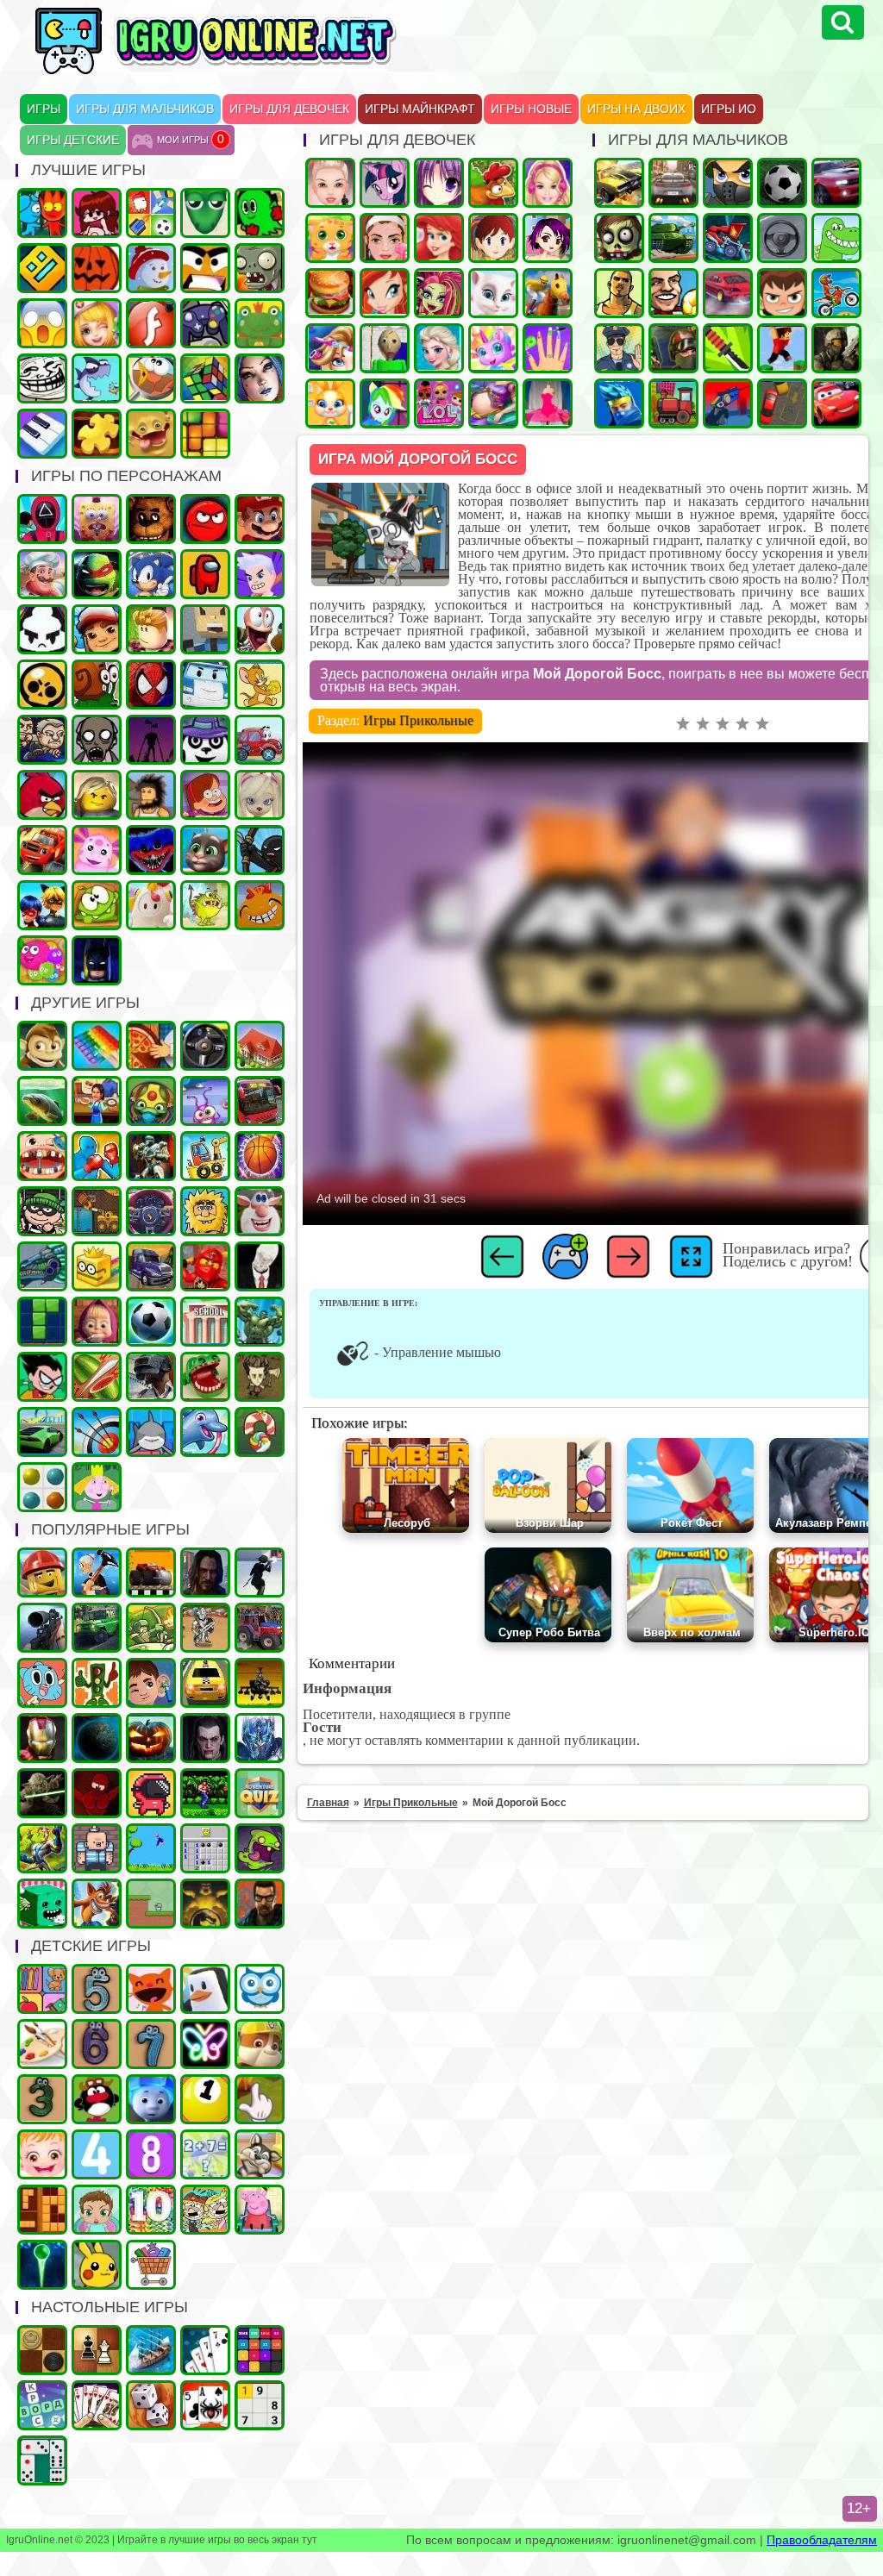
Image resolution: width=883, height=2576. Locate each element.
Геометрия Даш (42, 268)
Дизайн (548, 403)
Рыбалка (42, 1101)
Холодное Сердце (439, 348)
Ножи (728, 348)
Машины (619, 183)
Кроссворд (42, 2405)
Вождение (782, 238)
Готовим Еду (330, 293)
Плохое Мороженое (42, 629)
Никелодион (205, 2210)
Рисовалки (205, 2044)
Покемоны (97, 2265)
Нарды (151, 2405)
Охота (42, 1628)
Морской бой (151, 2350)
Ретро (260, 1904)
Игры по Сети (205, 323)
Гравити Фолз (205, 795)
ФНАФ (151, 519)
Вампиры (205, 1738)
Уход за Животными (330, 403)
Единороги (493, 348)
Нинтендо (205, 1904)
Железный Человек (42, 1738)
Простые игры (260, 323)
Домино (42, 2460)
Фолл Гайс (151, 905)
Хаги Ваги (151, 850)
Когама (205, 629)
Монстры (260, 1848)
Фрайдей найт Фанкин (97, 213)
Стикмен (260, 850)
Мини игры (205, 1989)
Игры (44, 109)
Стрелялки (728, 183)
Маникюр (548, 348)
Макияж (385, 238)
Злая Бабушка (97, 1572)
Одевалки (330, 183)
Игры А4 (260, 574)
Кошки (330, 238)
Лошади (548, 293)
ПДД (97, 1683)
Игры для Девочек (289, 109)
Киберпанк (205, 1572)
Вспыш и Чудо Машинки (42, 850)
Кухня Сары (493, 238)
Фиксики (151, 2099)
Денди (205, 1793)
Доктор (151, 1683)
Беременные (493, 403)
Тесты (260, 1989)
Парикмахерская (330, 348)
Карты (97, 2405)
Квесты (260, 1793)
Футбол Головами (673, 293)
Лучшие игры (260, 378)
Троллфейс (42, 378)
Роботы (151, 1156)
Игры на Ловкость (97, 1266)
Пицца (151, 1046)
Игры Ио (729, 109)
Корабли (205, 1156)
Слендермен (260, 1266)
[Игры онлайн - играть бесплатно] (253, 71)
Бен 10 (782, 293)
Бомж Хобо (151, 795)
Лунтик (97, 850)
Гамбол (42, 1683)
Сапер (205, 1848)
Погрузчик (97, 1211)
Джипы (97, 1628)
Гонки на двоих (836, 183)
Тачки (836, 403)
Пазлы (97, 434)
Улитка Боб (97, 685)
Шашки (42, 2350)
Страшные (42, 323)
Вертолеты (260, 1683)
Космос (97, 1738)
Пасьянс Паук (205, 2405)
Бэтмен (97, 960)
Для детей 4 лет (97, 2154)
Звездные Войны (42, 1793)
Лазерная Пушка (205, 905)
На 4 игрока (151, 213)
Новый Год (151, 268)
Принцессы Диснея (439, 238)
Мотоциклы (836, 293)
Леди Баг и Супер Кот (42, 905)
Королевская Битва (151, 1377)
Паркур (782, 348)
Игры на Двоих (636, 109)
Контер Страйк (673, 348)
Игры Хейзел (42, 2154)
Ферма (493, 183)
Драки (97, 1156)
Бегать (42, 1046)
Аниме (439, 183)
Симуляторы (205, 1046)
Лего (97, 795)
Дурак (205, 2350)
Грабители (42, 1211)
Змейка (205, 213)
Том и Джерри (260, 685)
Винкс (385, 293)
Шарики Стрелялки (42, 2265)
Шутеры (728, 403)
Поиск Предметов (151, 378)
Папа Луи (42, 574)
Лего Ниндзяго (205, 1266)
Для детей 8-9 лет (151, 2154)
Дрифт (728, 293)
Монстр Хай (439, 293)
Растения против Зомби (260, 268)
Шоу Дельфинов (205, 1432)
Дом (260, 1046)
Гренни (97, 740)
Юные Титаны (42, 1377)
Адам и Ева (205, 1211)
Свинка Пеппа (260, 2210)
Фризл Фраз (42, 960)
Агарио (97, 268)
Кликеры (260, 2099)
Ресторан (97, 1101)
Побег (42, 740)
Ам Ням (97, 905)
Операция (97, 323)
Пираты (97, 1848)
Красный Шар (205, 519)
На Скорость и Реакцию (205, 1377)
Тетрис (42, 1322)
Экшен (260, 1572)
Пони (385, 183)
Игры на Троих (260, 213)
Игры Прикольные (418, 720)
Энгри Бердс (42, 795)
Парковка (782, 403)
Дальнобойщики (151, 1266)
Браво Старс (42, 685)
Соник (151, 574)
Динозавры (836, 238)
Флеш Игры (151, 323)
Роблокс (151, 629)
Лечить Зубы (42, 1156)
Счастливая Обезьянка (260, 905)
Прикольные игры (151, 434)
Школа (205, 1322)
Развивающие (42, 1989)
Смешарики (97, 2099)
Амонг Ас (205, 574)
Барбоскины (260, 795)
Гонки (673, 183)
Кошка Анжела (493, 293)
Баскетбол (260, 1156)
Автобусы (260, 1101)
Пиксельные (151, 1904)
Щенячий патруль (260, 2044)
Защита (151, 1628)
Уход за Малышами (97, 2210)
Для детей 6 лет (97, 2044)
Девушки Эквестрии (385, 403)
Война (836, 348)
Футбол (782, 183)
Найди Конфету (260, 1432)
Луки (97, 1432)
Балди (385, 348)
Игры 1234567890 (205, 2099)
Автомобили (151, 1211)
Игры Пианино (42, 434)
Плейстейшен (97, 1904)
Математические (205, 2154)
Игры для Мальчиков (145, 109)
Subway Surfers (97, 629)
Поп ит (97, 1046)
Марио (260, 519)
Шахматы (97, 2350)
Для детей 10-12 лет (151, 2210)
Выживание (260, 1377)
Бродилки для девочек (548, 238)
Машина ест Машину (728, 238)
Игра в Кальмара (42, 519)
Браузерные (151, 1793)
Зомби (619, 238)
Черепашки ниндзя (97, 574)
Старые (151, 1848)
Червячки (260, 629)
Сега (42, 1848)
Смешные (260, 1211)
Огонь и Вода (42, 213)
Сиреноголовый (151, 740)
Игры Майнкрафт (420, 109)
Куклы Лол (439, 403)
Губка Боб (97, 519)
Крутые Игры (205, 268)
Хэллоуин (151, 1738)
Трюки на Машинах (42, 1432)
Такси (205, 1683)
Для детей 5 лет (97, 1989)
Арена (205, 1628)
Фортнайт (619, 403)
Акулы (151, 1432)
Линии (42, 1487)
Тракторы (260, 1628)
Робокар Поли (205, 685)
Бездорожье (151, 1572)
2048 (260, 2350)
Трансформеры (260, 1738)
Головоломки (205, 434)
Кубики (42, 1904)
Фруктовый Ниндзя (97, 1377)
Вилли (260, 740)
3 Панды (205, 740)
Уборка (205, 1101)
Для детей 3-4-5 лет (151, 1989)
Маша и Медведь (97, 1322)
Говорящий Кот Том (205, 850)
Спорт (151, 1322)
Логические (205, 378)
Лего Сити (42, 1572)
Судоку (260, 2405)
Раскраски (42, 2044)
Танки (673, 238)
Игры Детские (73, 140)
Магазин (151, 2265)
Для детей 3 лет (42, 2099)
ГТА (619, 293)
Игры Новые (531, 109)
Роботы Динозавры (42, 1266)
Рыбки (97, 378)
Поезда (673, 403)
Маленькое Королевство (97, 1487)
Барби (548, 183)
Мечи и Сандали (97, 1793)
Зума (151, 1101)
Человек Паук (151, 685)
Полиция (619, 348)
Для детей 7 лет (151, 2044)
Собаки (260, 2154)
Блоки (42, 2210)
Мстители (260, 1322)
